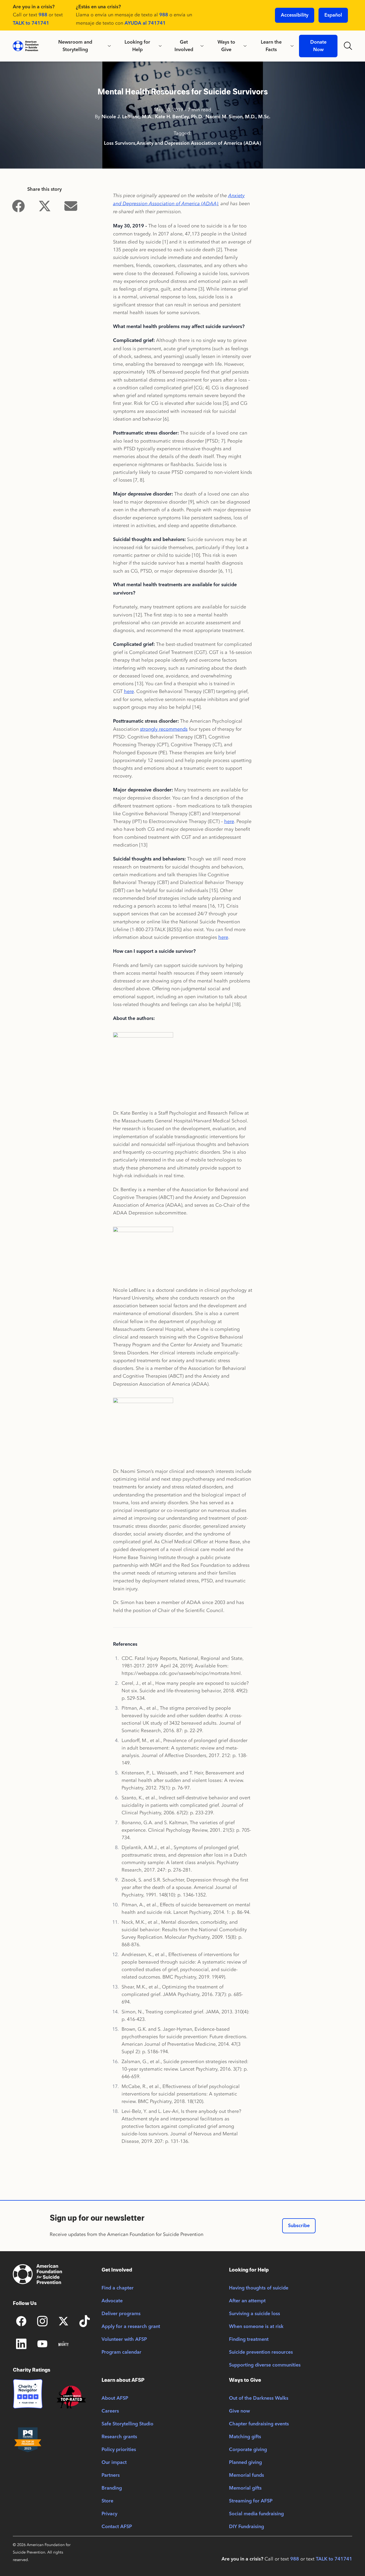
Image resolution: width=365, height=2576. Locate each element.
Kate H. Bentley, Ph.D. (179, 117)
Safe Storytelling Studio (127, 2424)
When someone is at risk (256, 2327)
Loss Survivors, (120, 143)
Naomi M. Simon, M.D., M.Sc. (238, 117)
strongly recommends (164, 729)
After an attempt (247, 2301)
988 (43, 15)
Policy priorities (119, 2450)
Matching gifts (245, 2437)
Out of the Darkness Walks (259, 2398)
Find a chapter (118, 2288)
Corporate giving (248, 2450)
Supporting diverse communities (265, 2365)
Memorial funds (246, 2475)
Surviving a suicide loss (255, 2314)
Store (107, 2501)
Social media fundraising (256, 2514)
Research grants (119, 2437)
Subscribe (299, 2226)
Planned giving (245, 2463)
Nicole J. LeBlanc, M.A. (127, 117)
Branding (112, 2488)
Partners (111, 2475)
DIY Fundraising (246, 2527)
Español (333, 15)
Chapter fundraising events (259, 2424)
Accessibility (295, 15)
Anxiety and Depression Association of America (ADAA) (199, 143)
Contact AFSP (117, 2527)
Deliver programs (121, 2314)
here (129, 691)
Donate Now (318, 46)
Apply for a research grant (131, 2327)
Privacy (109, 2514)
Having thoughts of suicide (259, 2288)
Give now (239, 2411)
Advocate (112, 2301)
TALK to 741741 (31, 23)
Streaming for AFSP (251, 2501)
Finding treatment (249, 2339)
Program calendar (121, 2352)
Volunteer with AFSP (124, 2339)
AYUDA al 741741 (145, 23)
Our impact (114, 2463)
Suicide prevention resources (261, 2352)
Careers (110, 2411)
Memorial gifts (245, 2488)
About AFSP (115, 2398)
